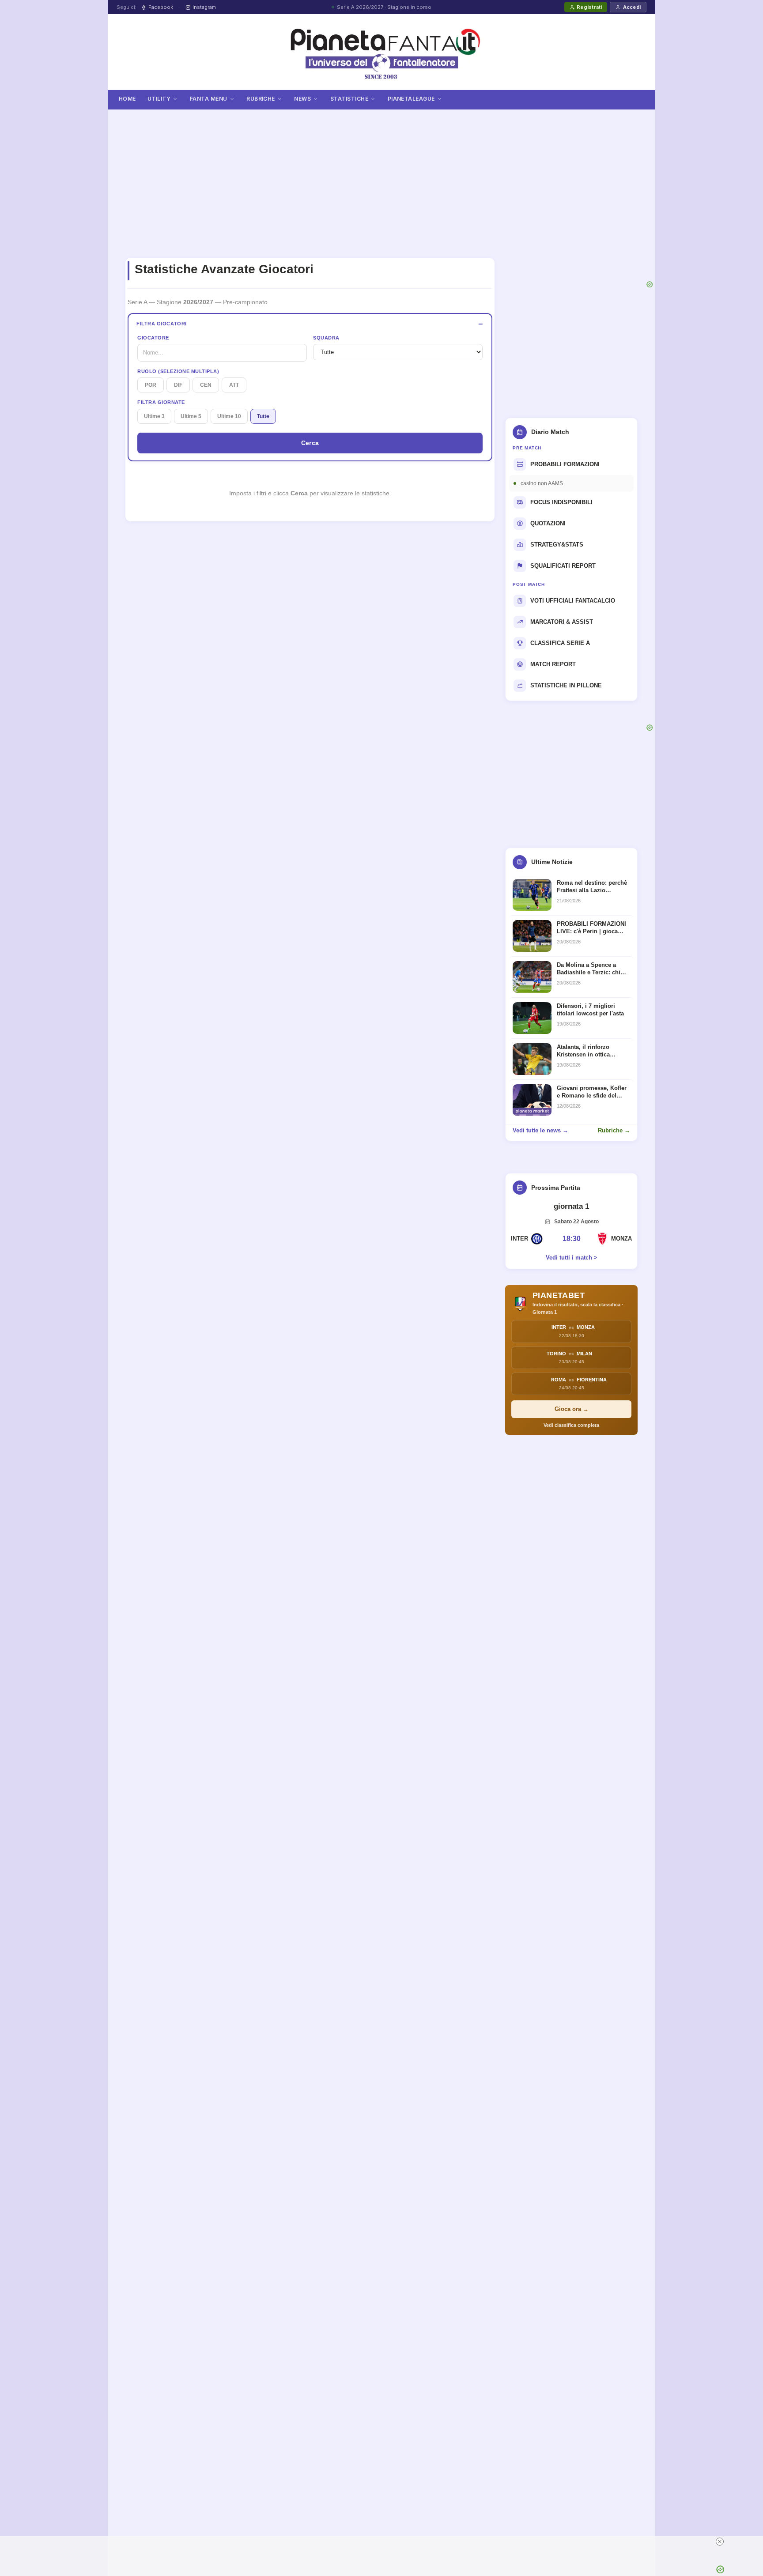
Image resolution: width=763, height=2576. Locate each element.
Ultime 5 (191, 416)
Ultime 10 (229, 416)
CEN (206, 385)
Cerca (310, 443)
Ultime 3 (154, 416)
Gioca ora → (572, 1409)
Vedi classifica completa (571, 1425)
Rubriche (261, 99)
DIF (178, 385)
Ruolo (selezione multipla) (178, 371)
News (302, 99)
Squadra (326, 338)
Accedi (632, 7)
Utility (159, 99)
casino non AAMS (542, 483)
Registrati (589, 7)
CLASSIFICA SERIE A (560, 643)
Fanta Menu (209, 99)
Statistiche (349, 99)
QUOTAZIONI (548, 523)
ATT (234, 385)
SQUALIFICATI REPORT (563, 566)
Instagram (204, 7)
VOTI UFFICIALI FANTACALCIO (573, 601)
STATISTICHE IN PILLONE (566, 685)
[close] (550, 2542)
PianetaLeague (411, 99)
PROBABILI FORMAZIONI (565, 464)
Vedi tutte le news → (540, 1130)
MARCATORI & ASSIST (562, 622)
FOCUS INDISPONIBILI (561, 502)
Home (127, 99)
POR (151, 385)
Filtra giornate (161, 402)
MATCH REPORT (553, 664)
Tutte (263, 416)
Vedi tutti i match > (572, 1258)
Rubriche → (614, 1130)
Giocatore (153, 338)
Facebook (161, 7)
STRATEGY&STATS (557, 545)
